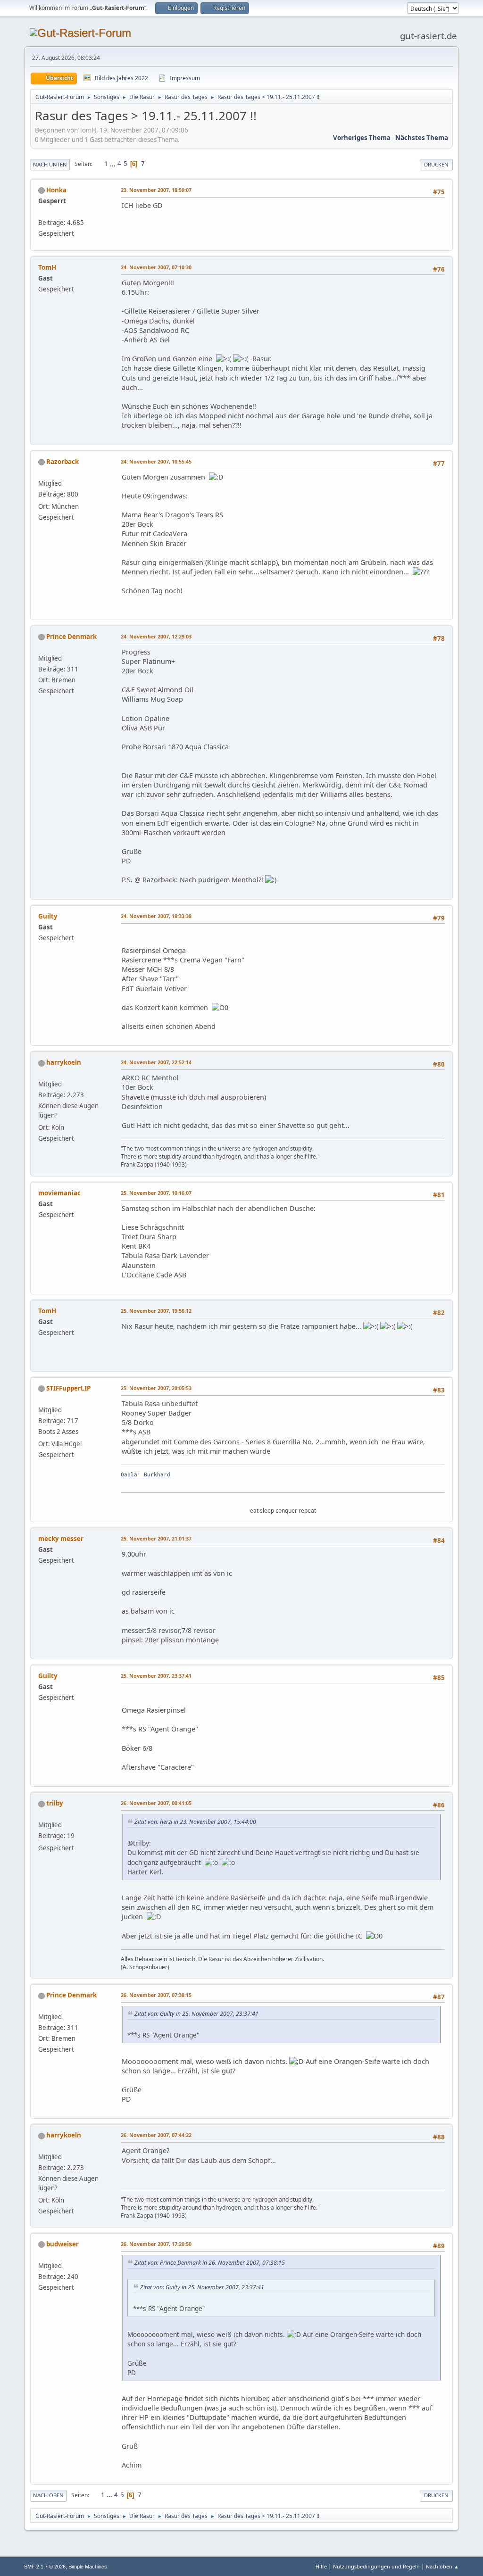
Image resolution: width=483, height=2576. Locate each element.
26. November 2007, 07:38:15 (156, 1995)
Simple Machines (88, 2567)
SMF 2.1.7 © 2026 (45, 2567)
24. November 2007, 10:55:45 (156, 461)
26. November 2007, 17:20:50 (156, 2244)
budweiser (62, 2244)
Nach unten (50, 164)
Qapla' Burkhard (146, 1475)
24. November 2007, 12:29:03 (156, 636)
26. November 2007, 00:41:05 (156, 1803)
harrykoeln (64, 1062)
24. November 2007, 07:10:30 (156, 267)
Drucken (436, 164)
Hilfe (321, 2566)
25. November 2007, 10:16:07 (156, 1193)
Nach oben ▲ (442, 2566)
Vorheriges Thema (362, 138)
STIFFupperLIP (68, 1388)
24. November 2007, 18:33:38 (156, 916)
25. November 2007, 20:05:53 (156, 1388)
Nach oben (48, 2495)
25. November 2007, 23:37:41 (156, 1676)
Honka (56, 190)
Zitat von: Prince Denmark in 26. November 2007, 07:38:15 (210, 2263)
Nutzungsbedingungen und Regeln (376, 2566)
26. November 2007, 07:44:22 (156, 2135)
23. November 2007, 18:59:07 (156, 190)
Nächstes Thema (422, 138)
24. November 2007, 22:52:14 (156, 1062)
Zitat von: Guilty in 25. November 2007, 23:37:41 (196, 2014)
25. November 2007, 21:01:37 (156, 1538)
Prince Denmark (71, 637)
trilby (55, 1803)
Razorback (62, 462)
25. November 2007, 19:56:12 (156, 1311)
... (113, 164)
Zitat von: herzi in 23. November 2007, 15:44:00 (195, 1822)
